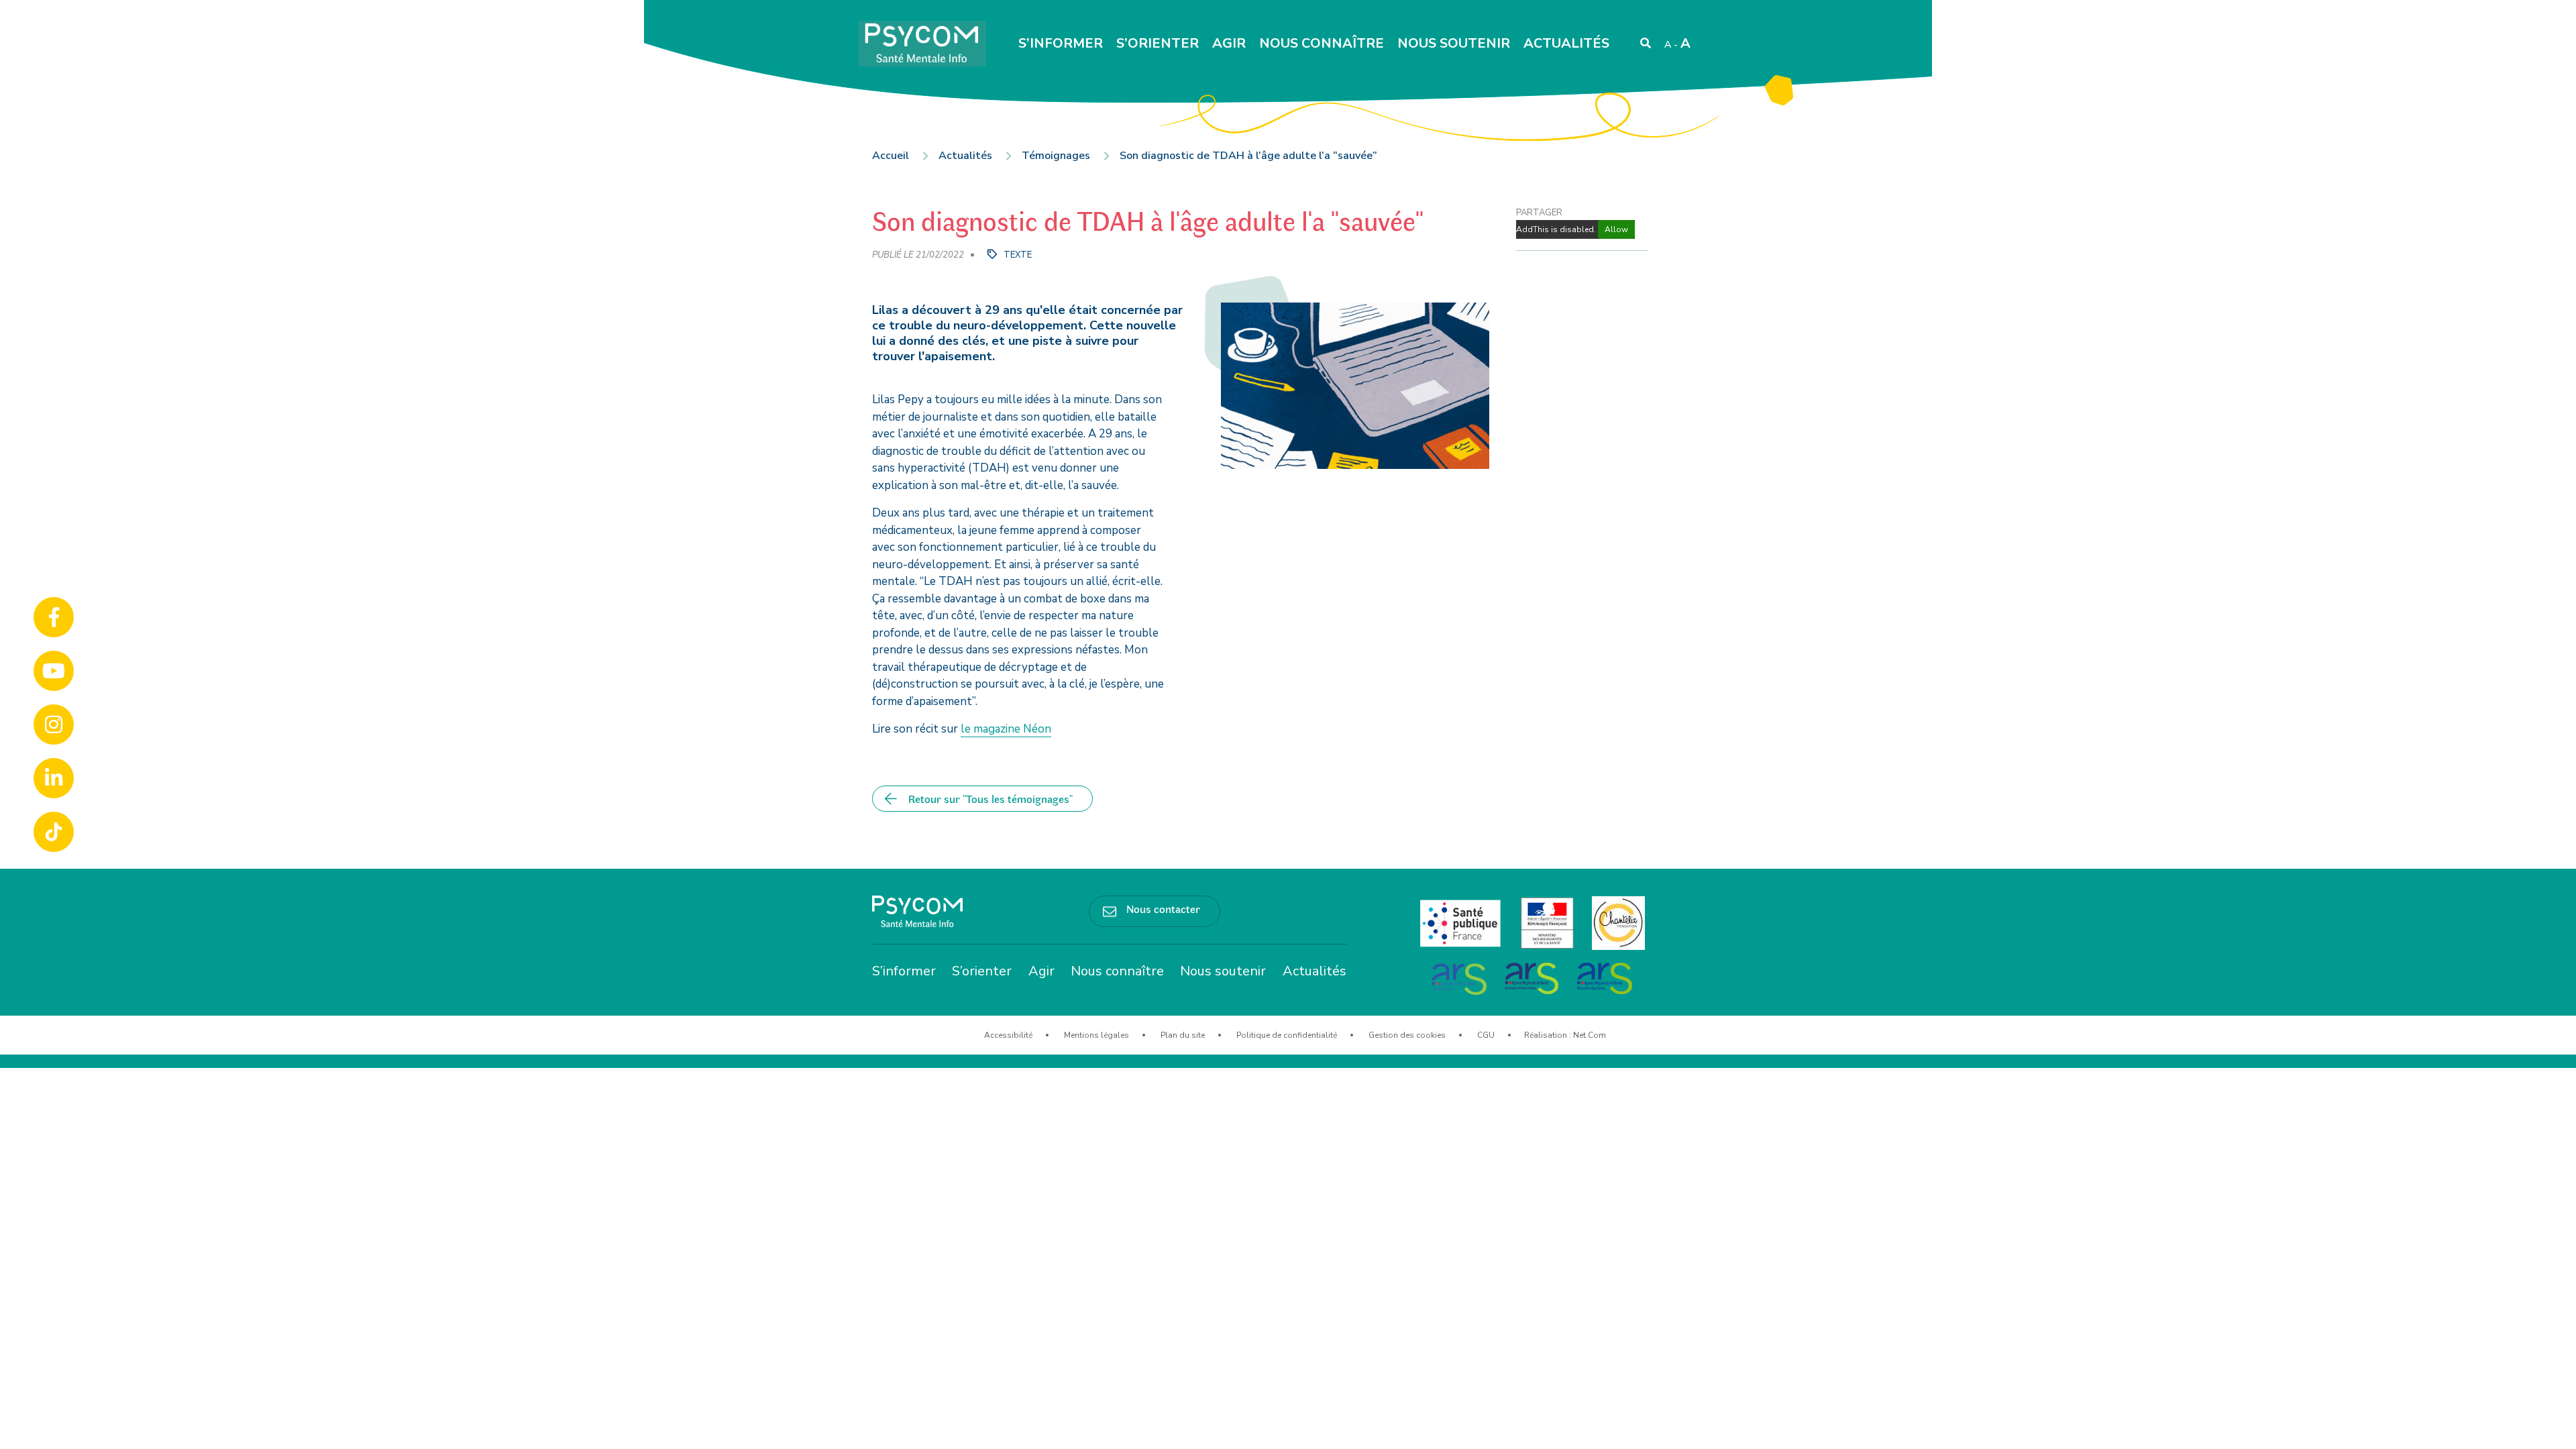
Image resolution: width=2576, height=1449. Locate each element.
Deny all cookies (1453, 1430)
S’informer (1061, 43)
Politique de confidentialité (1287, 1035)
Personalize (1542, 1430)
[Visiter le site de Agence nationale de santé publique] (1462, 922)
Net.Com (1590, 1035)
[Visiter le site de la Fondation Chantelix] (1618, 922)
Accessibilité (1008, 1035)
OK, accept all (1349, 1430)
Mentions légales (1096, 1035)
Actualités (1566, 43)
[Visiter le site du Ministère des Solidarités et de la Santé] (1549, 922)
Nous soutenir (1454, 43)
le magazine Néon (1006, 729)
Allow (1616, 229)
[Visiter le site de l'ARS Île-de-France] (1460, 977)
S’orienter (1158, 43)
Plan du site (1183, 1035)
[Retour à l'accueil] (917, 911)
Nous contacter (1163, 908)
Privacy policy (1614, 1430)
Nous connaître (1322, 43)
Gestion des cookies (1407, 1035)
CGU (1486, 1035)
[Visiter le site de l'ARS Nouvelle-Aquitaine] (1605, 977)
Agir (1229, 43)
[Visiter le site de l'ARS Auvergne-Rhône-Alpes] (1533, 977)
